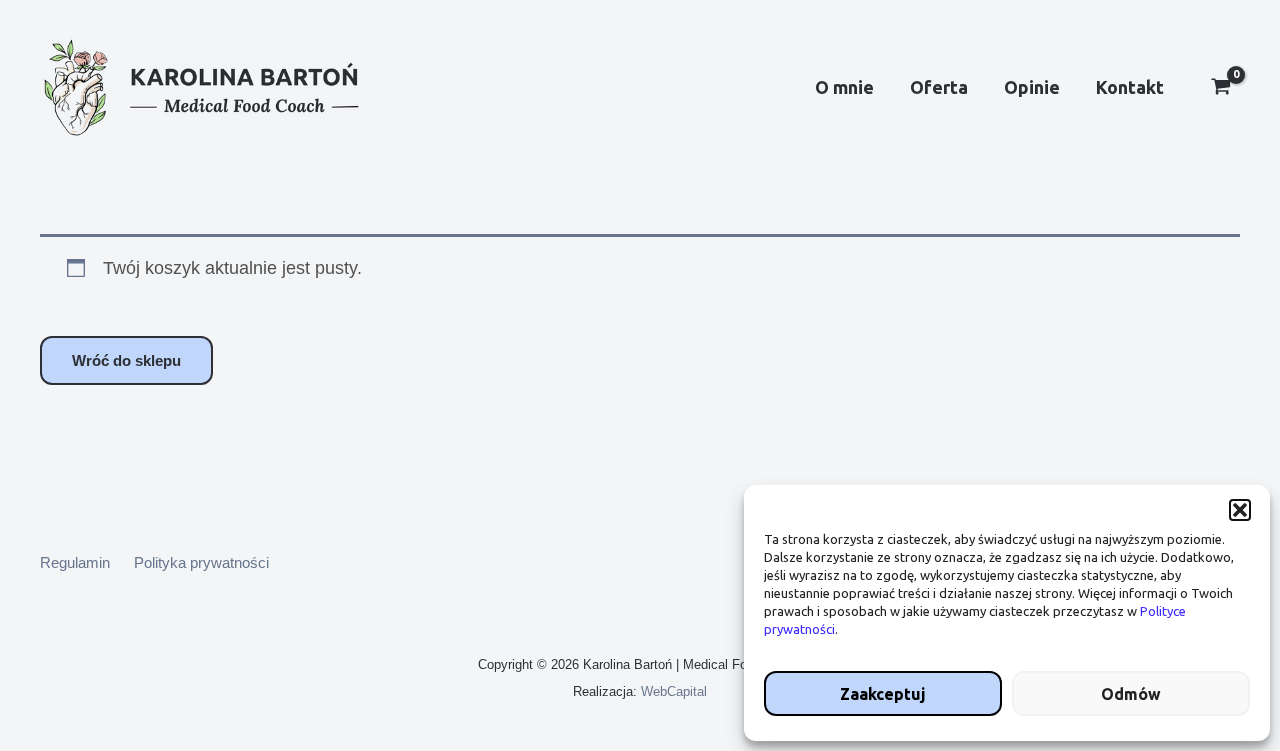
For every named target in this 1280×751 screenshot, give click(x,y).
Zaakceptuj (883, 694)
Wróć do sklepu (126, 360)
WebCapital (674, 691)
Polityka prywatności (201, 562)
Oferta (939, 87)
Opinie (1032, 87)
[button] (1240, 510)
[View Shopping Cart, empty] (1221, 89)
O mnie (844, 87)
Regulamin (75, 562)
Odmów (1131, 694)
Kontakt (1130, 87)
